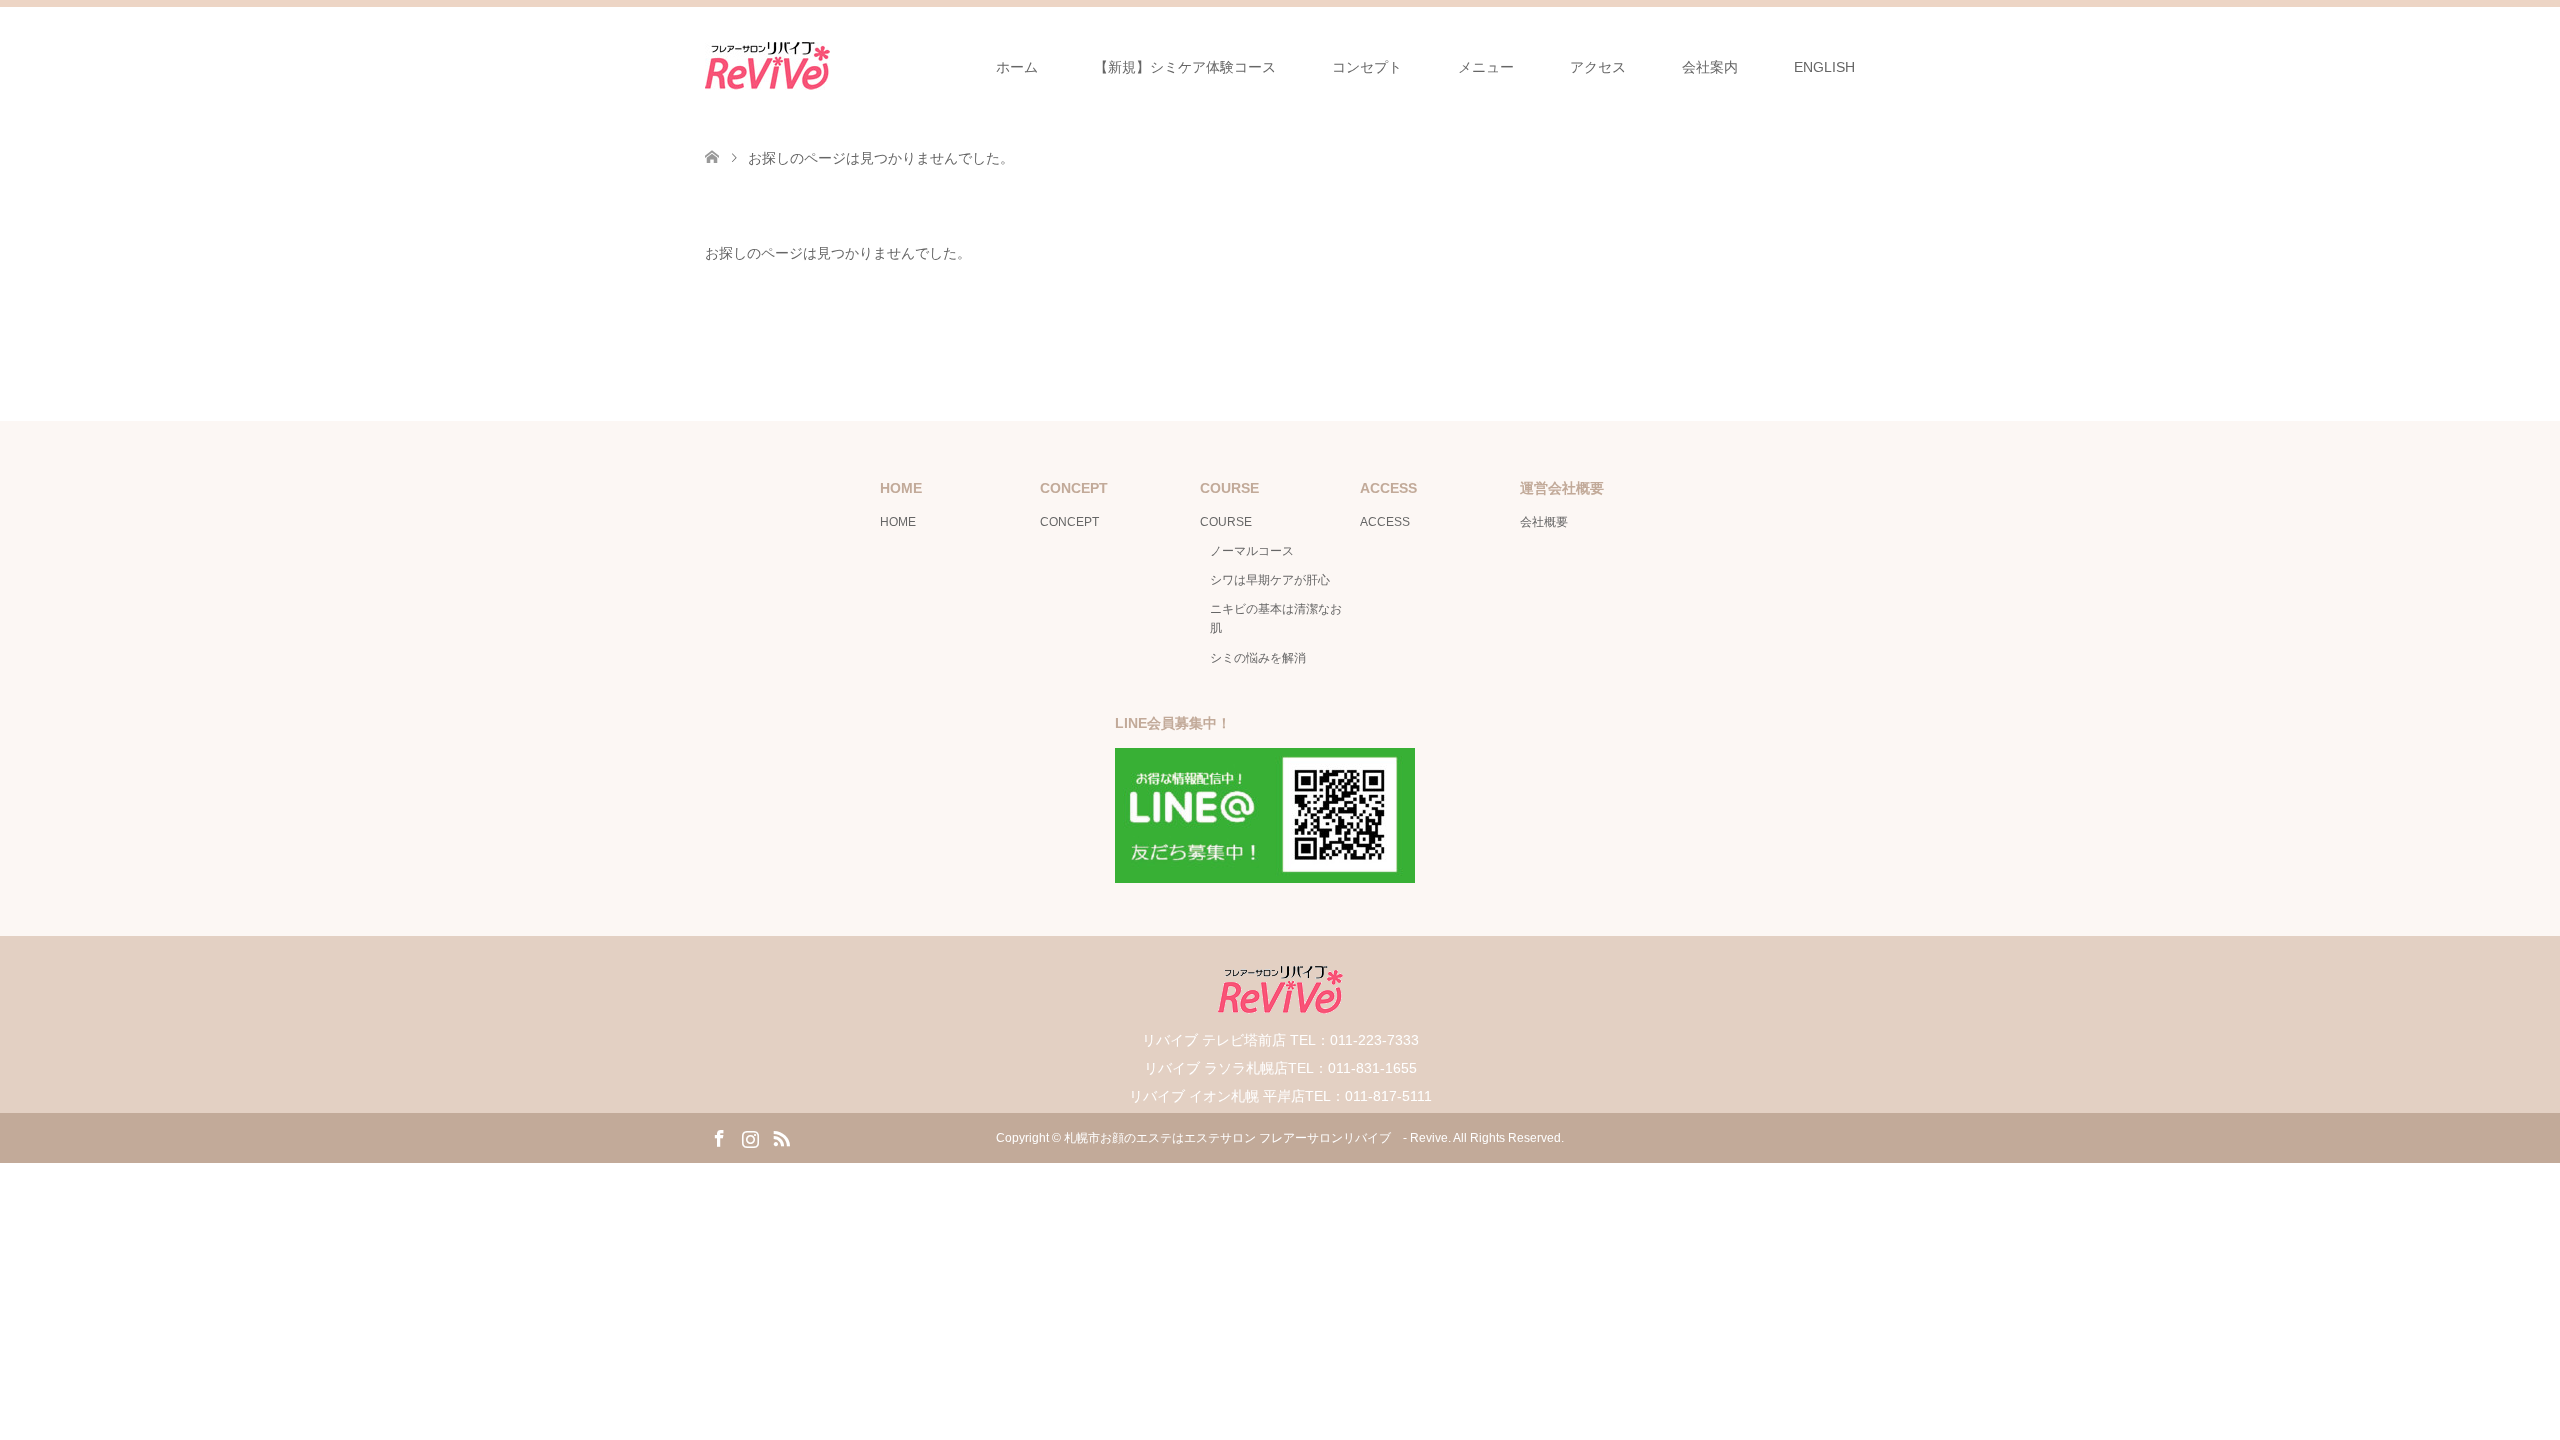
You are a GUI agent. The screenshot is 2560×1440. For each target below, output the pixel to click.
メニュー (1486, 67)
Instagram (750, 1137)
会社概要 (1544, 522)
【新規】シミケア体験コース (1185, 67)
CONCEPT (1069, 522)
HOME (898, 522)
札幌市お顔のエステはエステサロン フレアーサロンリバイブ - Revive (1256, 1138)
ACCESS (1385, 522)
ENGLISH (1824, 67)
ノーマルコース (1252, 551)
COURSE (1226, 522)
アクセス (1598, 67)
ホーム (1017, 67)
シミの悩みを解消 (1258, 658)
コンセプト (1367, 67)
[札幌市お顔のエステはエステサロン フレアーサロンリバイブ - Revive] (767, 66)
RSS (781, 1137)
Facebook (719, 1137)
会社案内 (1710, 67)
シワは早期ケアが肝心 (1270, 580)
